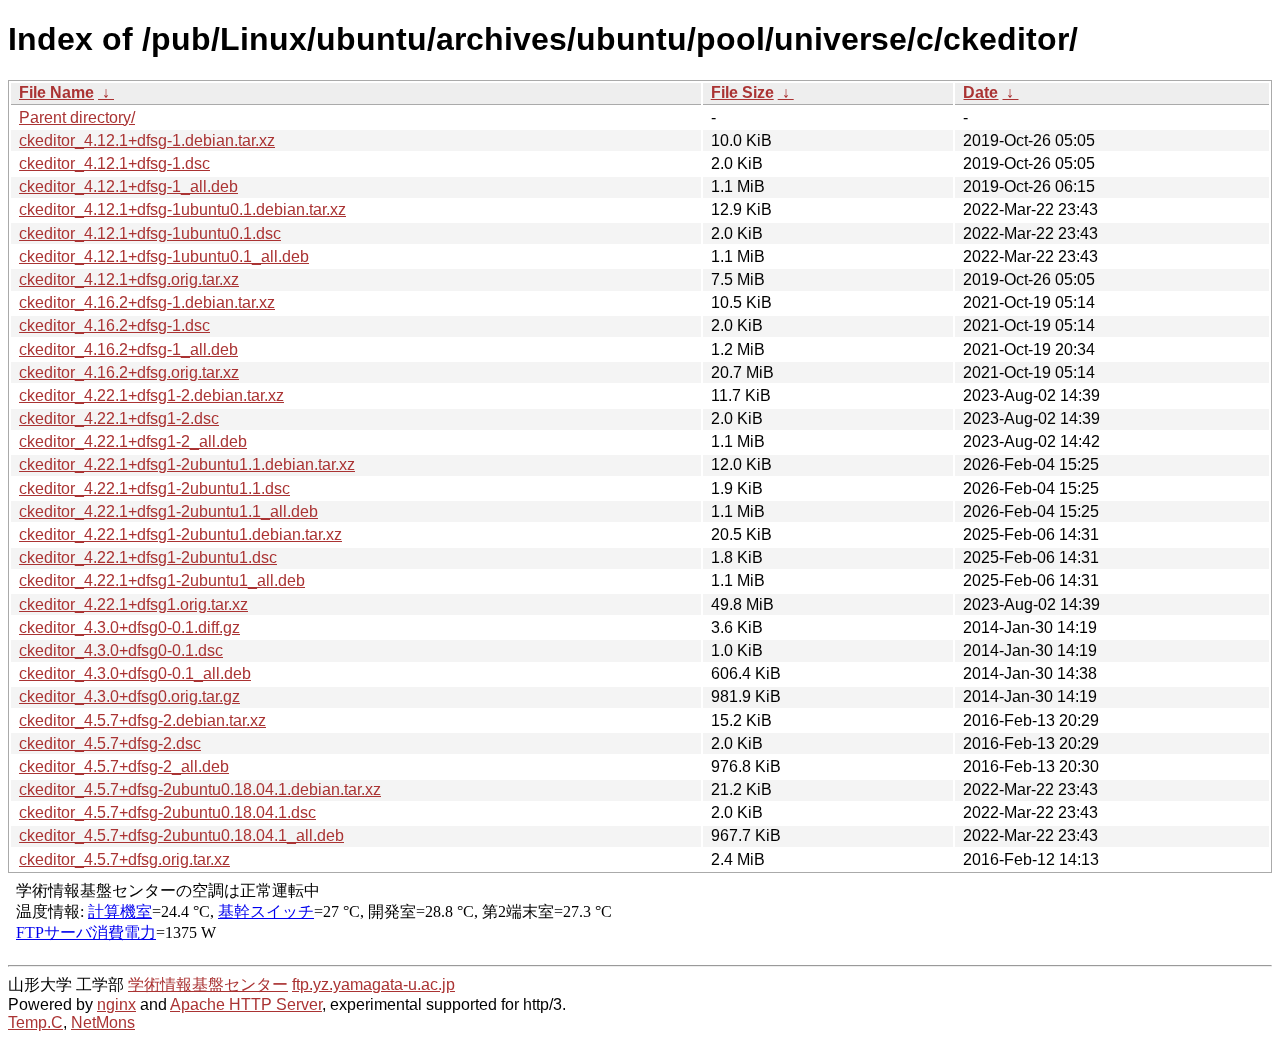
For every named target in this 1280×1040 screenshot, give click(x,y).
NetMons (103, 1022)
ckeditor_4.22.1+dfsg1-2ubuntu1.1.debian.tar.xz (187, 464)
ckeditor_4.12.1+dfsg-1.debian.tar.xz (147, 140)
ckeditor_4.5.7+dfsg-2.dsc (110, 743)
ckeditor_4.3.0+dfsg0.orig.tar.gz (129, 696)
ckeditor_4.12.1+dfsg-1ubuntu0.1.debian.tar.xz (182, 209)
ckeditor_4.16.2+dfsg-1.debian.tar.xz (147, 302)
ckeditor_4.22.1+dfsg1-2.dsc (119, 418)
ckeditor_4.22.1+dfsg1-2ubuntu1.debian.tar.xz (180, 534)
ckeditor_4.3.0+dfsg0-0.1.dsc (121, 650)
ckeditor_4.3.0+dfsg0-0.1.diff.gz (129, 627)
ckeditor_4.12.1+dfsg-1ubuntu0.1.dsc (150, 233)
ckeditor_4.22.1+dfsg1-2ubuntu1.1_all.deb (168, 511)
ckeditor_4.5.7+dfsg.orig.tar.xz (124, 859)
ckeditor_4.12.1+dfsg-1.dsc (114, 163)
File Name (56, 92)
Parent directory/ (77, 117)
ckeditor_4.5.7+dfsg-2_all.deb (124, 766)
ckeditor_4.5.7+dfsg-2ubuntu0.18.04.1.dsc (167, 812)
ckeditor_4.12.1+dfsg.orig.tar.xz (129, 279)
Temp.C (35, 1022)
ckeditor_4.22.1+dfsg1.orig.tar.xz (133, 604)
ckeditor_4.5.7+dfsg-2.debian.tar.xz (142, 720)
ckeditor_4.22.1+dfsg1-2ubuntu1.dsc (148, 557)
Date (980, 92)
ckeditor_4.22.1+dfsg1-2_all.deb (133, 441)
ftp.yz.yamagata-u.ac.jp (373, 984)
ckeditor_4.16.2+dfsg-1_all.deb (128, 349)
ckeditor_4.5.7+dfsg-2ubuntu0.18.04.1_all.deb (181, 835)
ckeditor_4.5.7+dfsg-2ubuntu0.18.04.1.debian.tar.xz (200, 789)
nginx (116, 1004)
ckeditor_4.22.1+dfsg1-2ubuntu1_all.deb (162, 580)
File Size (742, 92)
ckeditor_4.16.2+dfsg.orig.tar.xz (129, 372)
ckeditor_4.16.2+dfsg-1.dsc (114, 325)
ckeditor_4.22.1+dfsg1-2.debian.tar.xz (151, 395)
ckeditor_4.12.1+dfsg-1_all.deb (128, 186)
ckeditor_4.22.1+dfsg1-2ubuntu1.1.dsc (154, 488)
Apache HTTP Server (246, 1004)
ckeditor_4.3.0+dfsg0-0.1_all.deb (135, 673)
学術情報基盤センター (208, 984)
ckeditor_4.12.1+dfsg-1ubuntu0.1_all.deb (164, 256)
